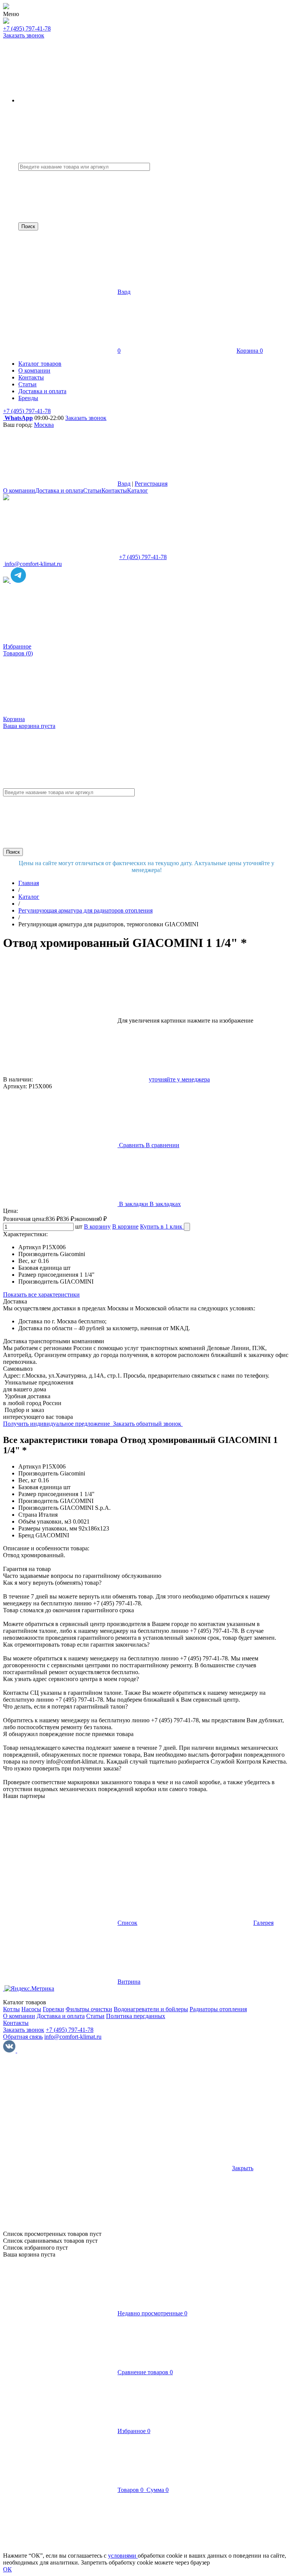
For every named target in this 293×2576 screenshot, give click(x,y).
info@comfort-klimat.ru (73, 2037)
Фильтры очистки (89, 2009)
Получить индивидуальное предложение (57, 1424)
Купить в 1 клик (162, 1226)
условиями (123, 2556)
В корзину (97, 1226)
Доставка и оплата (59, 490)
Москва (44, 425)
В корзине (125, 1226)
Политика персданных (136, 2016)
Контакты (114, 490)
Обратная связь (23, 2037)
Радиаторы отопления (218, 2009)
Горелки (53, 2009)
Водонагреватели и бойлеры (151, 2009)
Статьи (92, 490)
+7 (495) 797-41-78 (27, 28)
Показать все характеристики (41, 1294)
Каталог (138, 490)
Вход (124, 292)
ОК (7, 2569)
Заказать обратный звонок (148, 1424)
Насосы (31, 2009)
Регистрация (151, 484)
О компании (19, 490)
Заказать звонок (24, 35)
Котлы (11, 2009)
